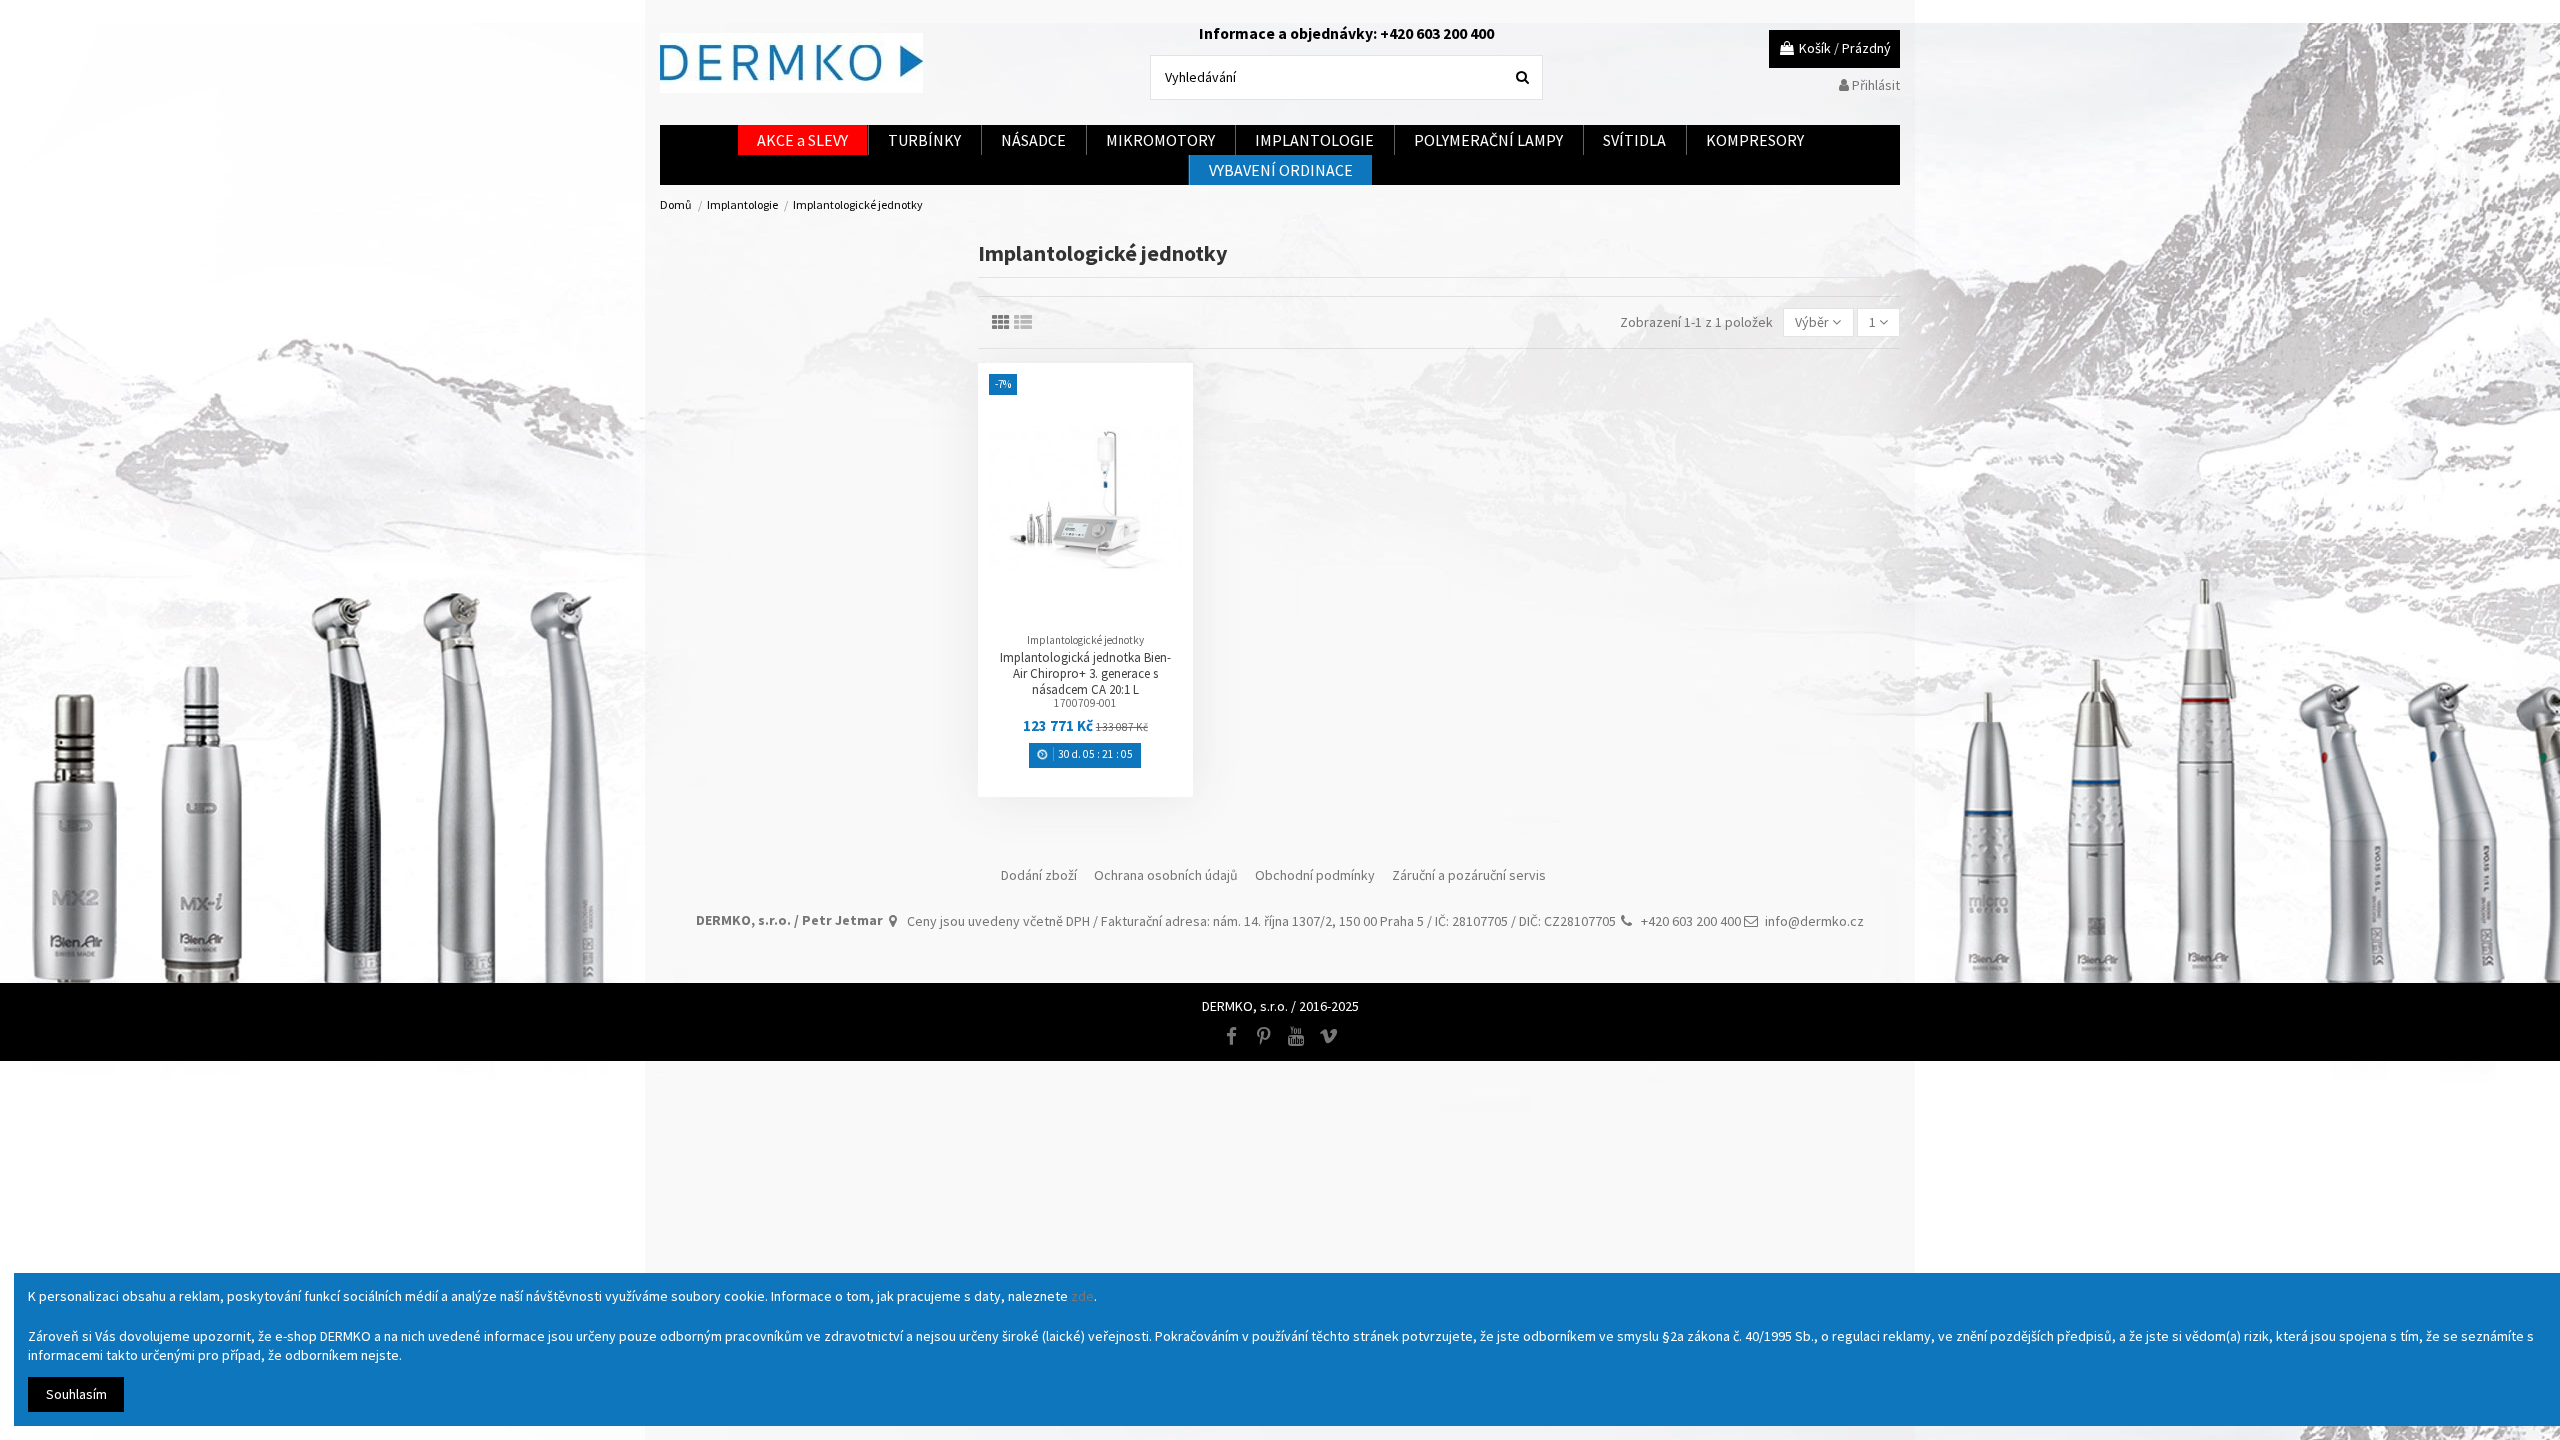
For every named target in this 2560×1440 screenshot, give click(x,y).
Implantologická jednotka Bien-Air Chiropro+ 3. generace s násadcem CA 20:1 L (1085, 673)
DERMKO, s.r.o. (1245, 1006)
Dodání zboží (1039, 875)
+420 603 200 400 (1691, 921)
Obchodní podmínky (1315, 875)
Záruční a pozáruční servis (1469, 875)
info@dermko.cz (1814, 921)
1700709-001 (1085, 703)
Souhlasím (76, 1394)
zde (1082, 1296)
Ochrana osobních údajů (1166, 875)
